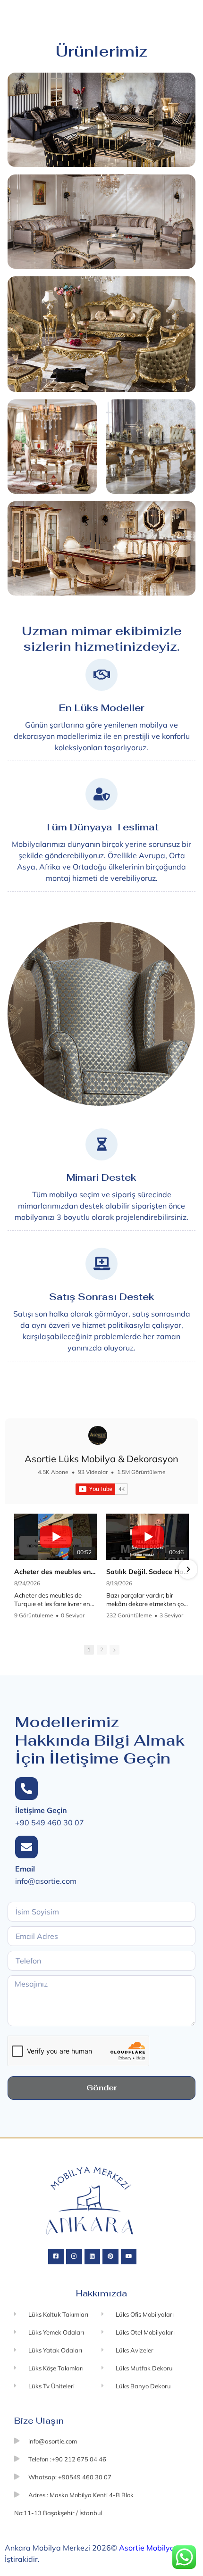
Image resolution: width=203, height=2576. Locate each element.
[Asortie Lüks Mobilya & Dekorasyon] (98, 1435)
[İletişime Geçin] (26, 1789)
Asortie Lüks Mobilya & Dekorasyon (101, 1459)
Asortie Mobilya (147, 2548)
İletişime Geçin (41, 1810)
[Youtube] (129, 2257)
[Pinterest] (110, 2257)
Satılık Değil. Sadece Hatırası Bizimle (148, 1572)
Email (25, 1869)
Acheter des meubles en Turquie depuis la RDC (55, 1572)
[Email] (26, 1847)
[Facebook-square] (56, 2257)
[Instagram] (74, 2257)
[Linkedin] (93, 2257)
